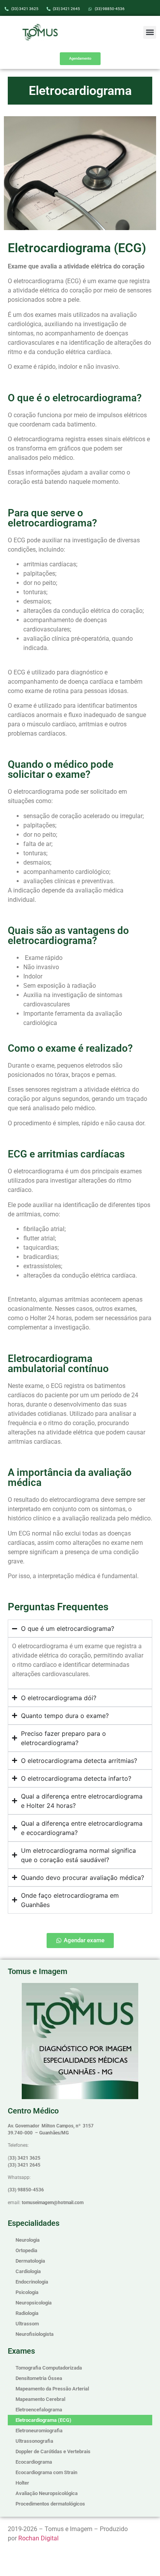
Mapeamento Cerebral (40, 2399)
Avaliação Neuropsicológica (47, 2493)
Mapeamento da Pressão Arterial (52, 2389)
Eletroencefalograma (39, 2410)
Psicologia (27, 2292)
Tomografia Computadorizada (49, 2368)
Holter (22, 2483)
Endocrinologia (32, 2282)
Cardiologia (28, 2271)
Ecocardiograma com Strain (46, 2472)
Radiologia (27, 2313)
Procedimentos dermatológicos (50, 2504)
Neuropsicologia (34, 2303)
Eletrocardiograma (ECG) (43, 2420)
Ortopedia (26, 2250)
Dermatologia (30, 2261)
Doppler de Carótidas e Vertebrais (53, 2451)
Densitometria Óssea (39, 2378)
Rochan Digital (38, 2538)
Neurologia (28, 2240)
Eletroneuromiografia (39, 2431)
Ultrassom (27, 2324)
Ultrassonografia (34, 2441)
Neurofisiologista (35, 2334)
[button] (150, 32)
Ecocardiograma (34, 2462)
